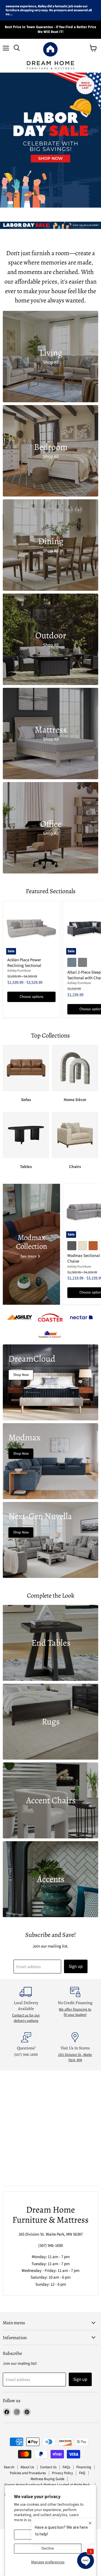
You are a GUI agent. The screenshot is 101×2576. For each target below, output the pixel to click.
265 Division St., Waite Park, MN (75, 2057)
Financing (84, 2467)
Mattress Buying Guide (47, 2479)
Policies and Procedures (28, 2473)
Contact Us (48, 2467)
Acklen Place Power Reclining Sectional (24, 963)
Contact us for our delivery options (26, 2018)
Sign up (76, 1966)
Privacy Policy (62, 2473)
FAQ (82, 2473)
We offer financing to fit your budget (75, 2012)
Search (9, 2467)
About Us (27, 2467)
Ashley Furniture (19, 971)
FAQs (66, 2467)
